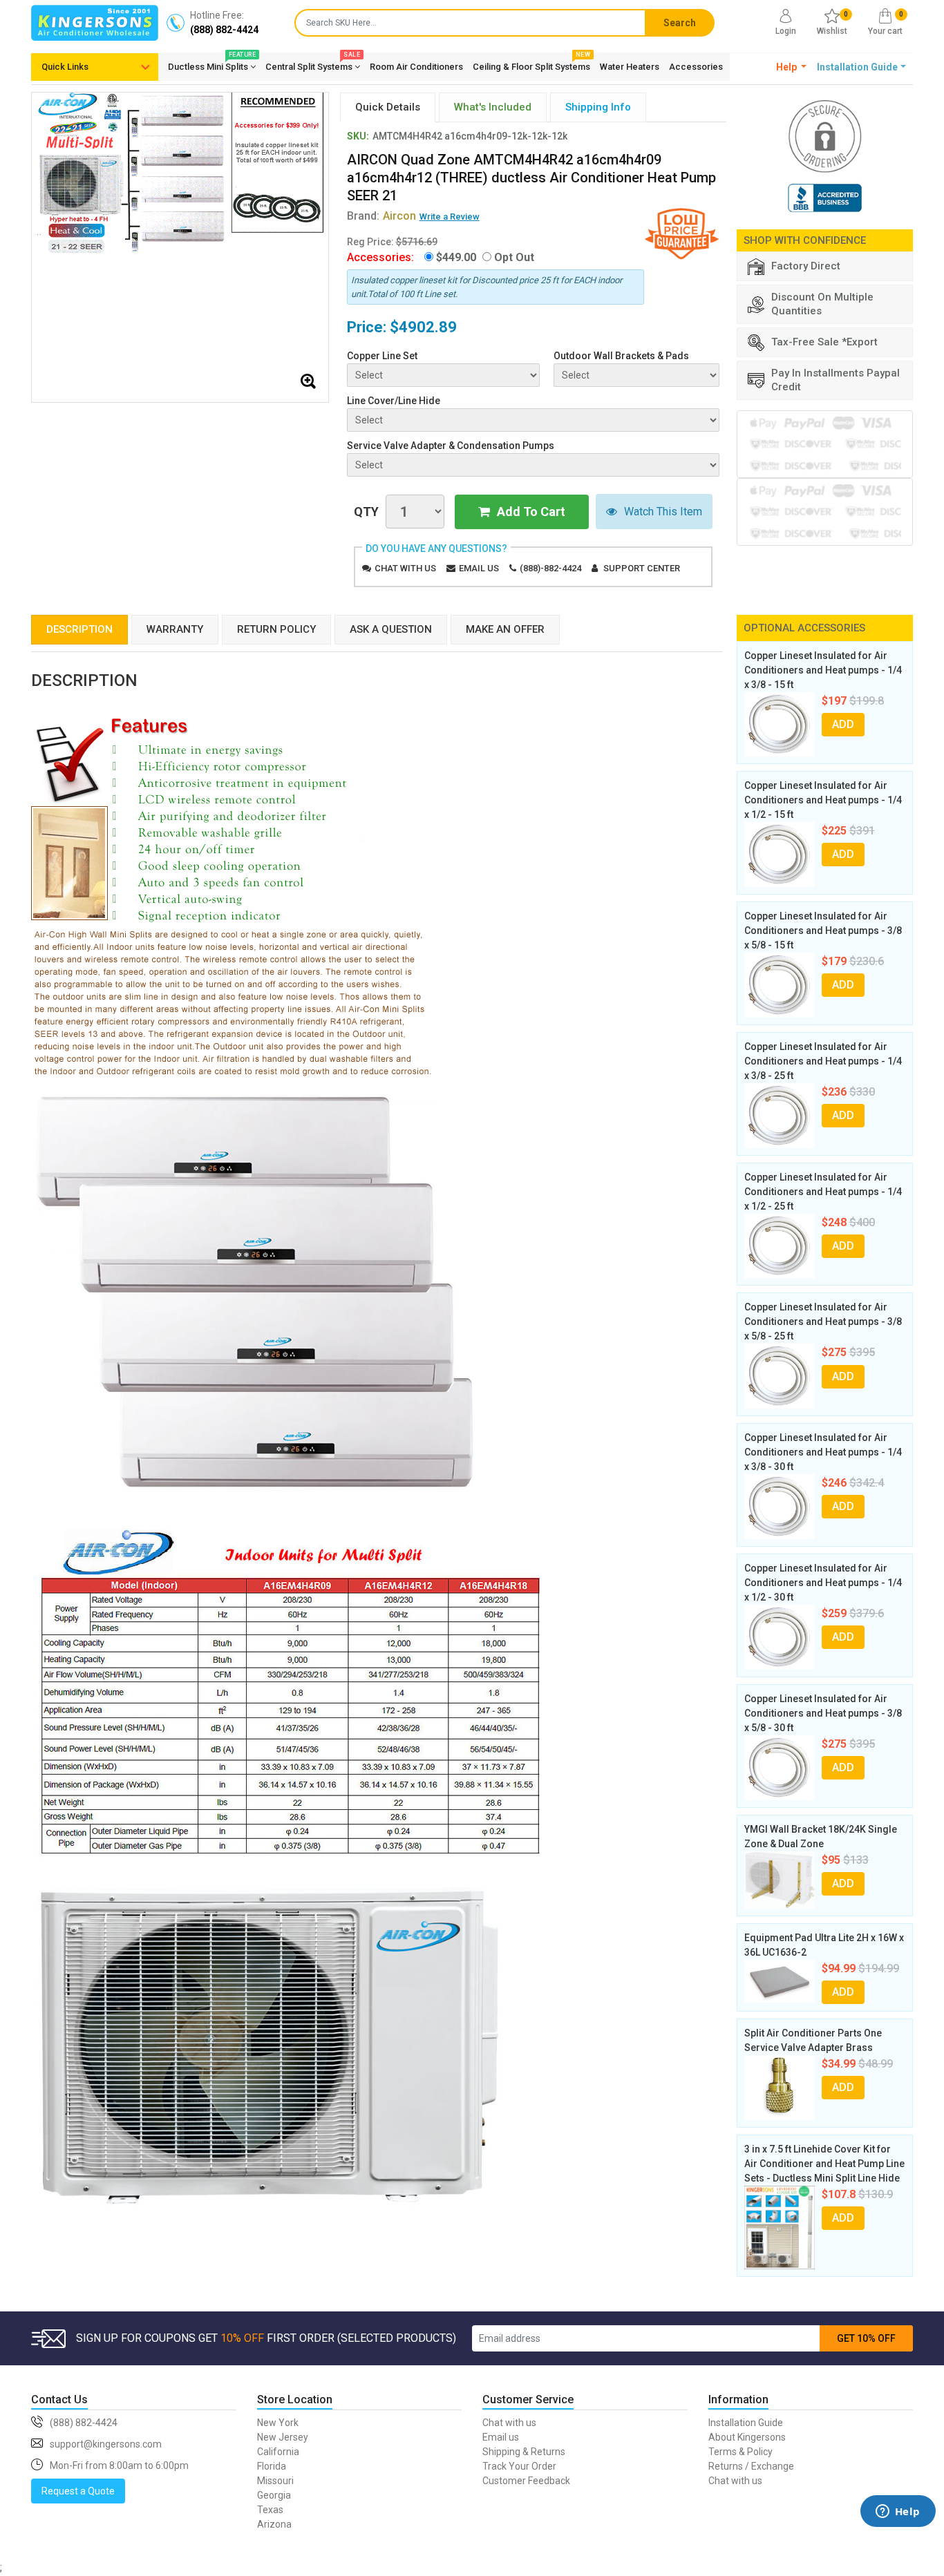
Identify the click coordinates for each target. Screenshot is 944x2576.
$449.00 (456, 257)
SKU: (358, 136)
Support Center (642, 568)
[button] (792, 67)
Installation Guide (746, 2423)
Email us (479, 568)
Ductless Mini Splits (212, 64)
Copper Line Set (382, 356)
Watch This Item (663, 512)
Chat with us (405, 568)
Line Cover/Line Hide (394, 401)
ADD (843, 724)
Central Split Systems (313, 64)
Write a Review (450, 217)
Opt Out (514, 257)
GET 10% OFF (866, 2338)
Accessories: (380, 257)
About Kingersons (747, 2437)
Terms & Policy (740, 2452)
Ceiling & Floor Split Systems (531, 64)
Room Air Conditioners (416, 67)
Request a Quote (78, 2491)
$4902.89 (423, 327)
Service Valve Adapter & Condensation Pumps (451, 446)
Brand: (381, 216)
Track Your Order (519, 2466)
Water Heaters (630, 67)
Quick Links (65, 67)
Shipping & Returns (524, 2452)
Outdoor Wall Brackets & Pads (621, 356)
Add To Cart (531, 512)
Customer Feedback (526, 2481)
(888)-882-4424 (550, 568)
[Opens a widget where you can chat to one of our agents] (898, 2531)
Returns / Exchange (751, 2466)
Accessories (696, 67)
